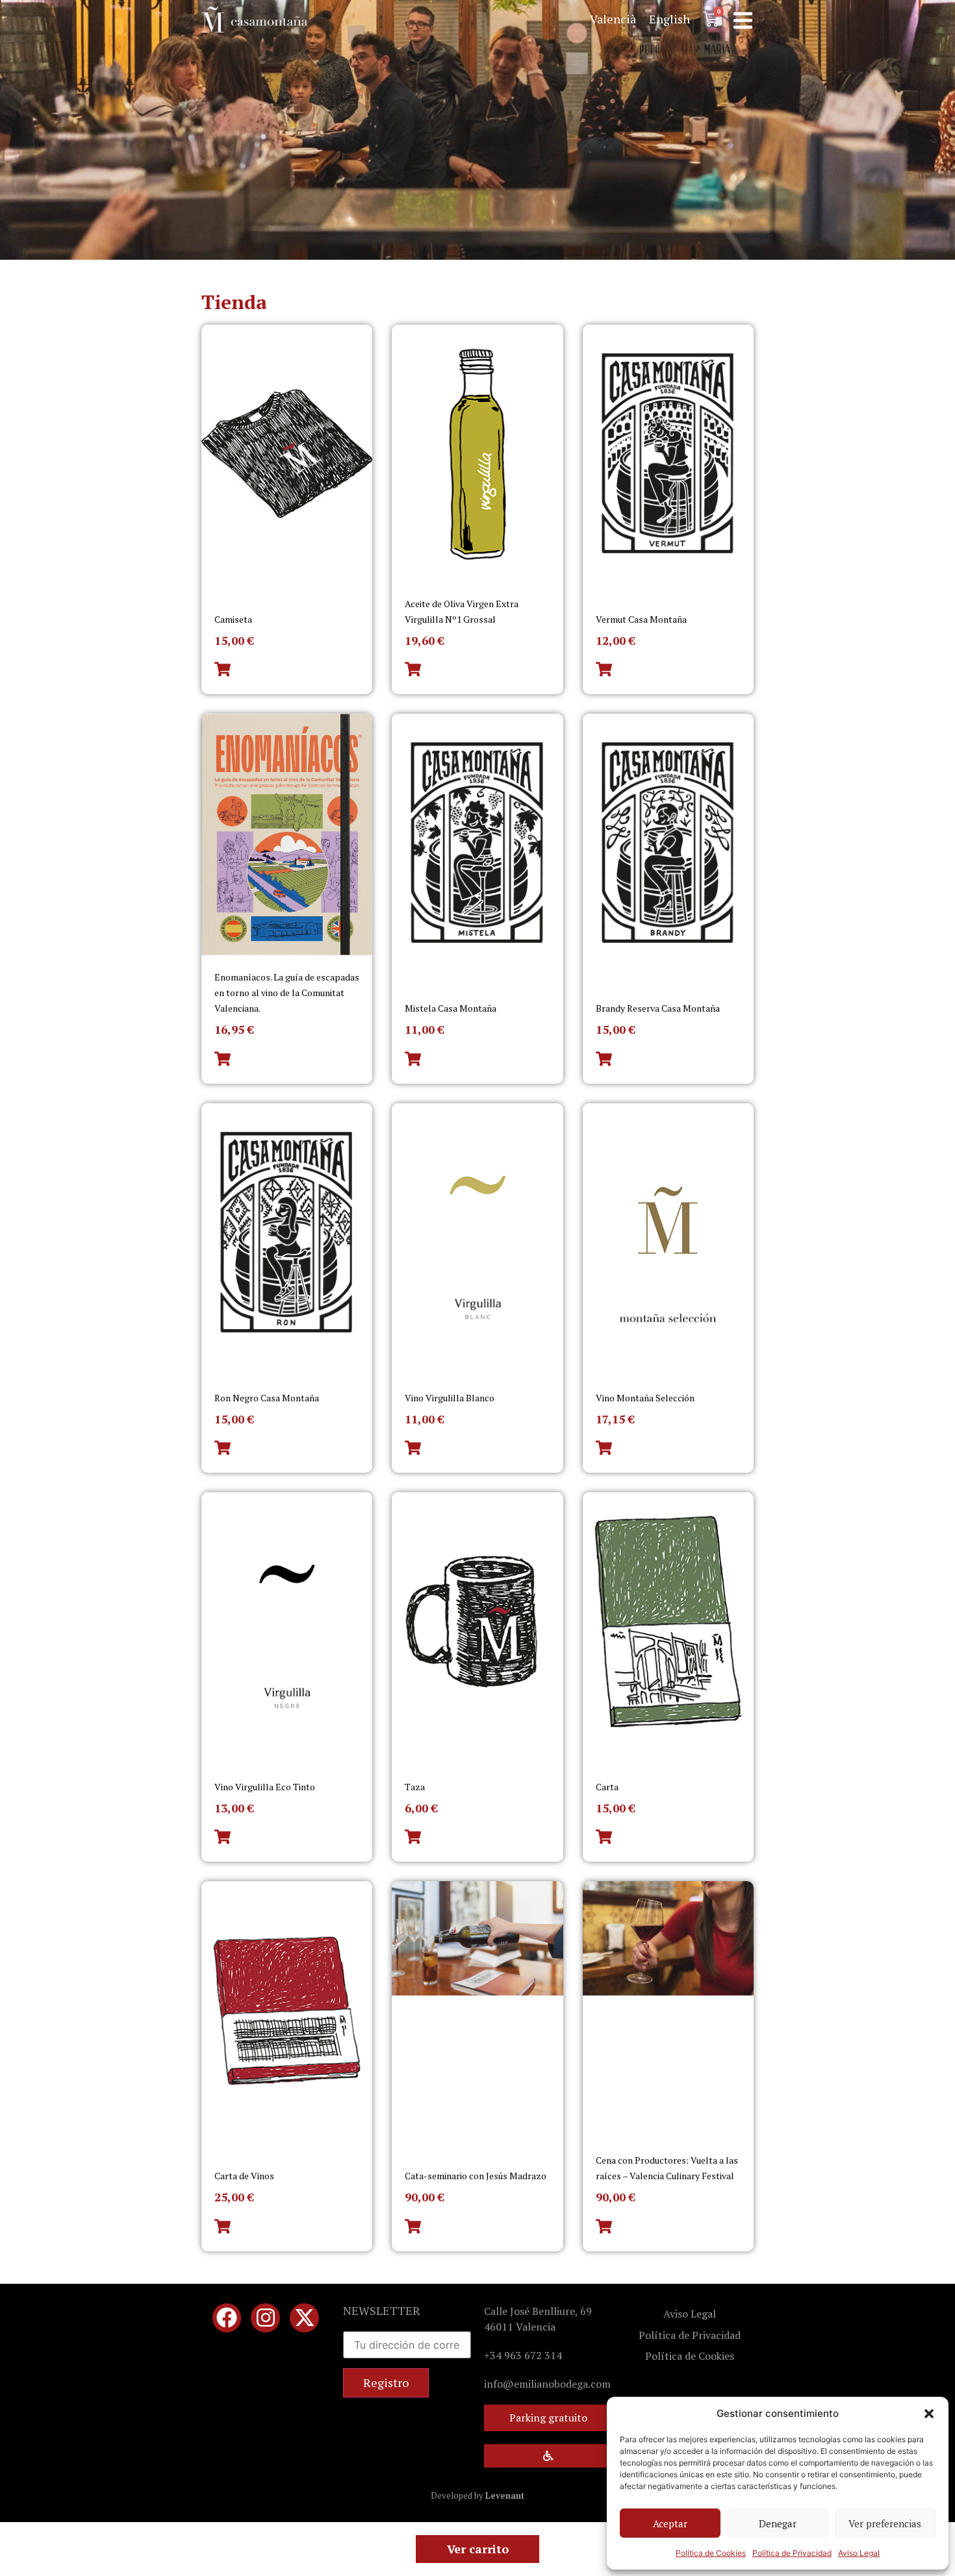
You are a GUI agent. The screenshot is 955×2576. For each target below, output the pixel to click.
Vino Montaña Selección (645, 1398)
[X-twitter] (304, 2318)
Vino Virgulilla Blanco (450, 1398)
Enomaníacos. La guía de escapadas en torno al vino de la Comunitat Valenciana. (287, 993)
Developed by (478, 2495)
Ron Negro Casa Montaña (267, 1398)
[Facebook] (227, 2318)
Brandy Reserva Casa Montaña (658, 1008)
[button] (929, 2414)
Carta (607, 1787)
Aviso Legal (859, 2553)
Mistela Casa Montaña (451, 1008)
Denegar (778, 2523)
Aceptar (670, 2523)
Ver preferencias (885, 2523)
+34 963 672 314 (523, 2355)
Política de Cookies (711, 2553)
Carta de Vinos (244, 2176)
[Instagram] (265, 2318)
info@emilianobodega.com (547, 2384)
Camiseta (233, 619)
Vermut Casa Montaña (641, 619)
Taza (415, 1787)
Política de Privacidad (792, 2553)
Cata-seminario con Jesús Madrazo (476, 2176)
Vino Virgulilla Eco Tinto (265, 1787)
